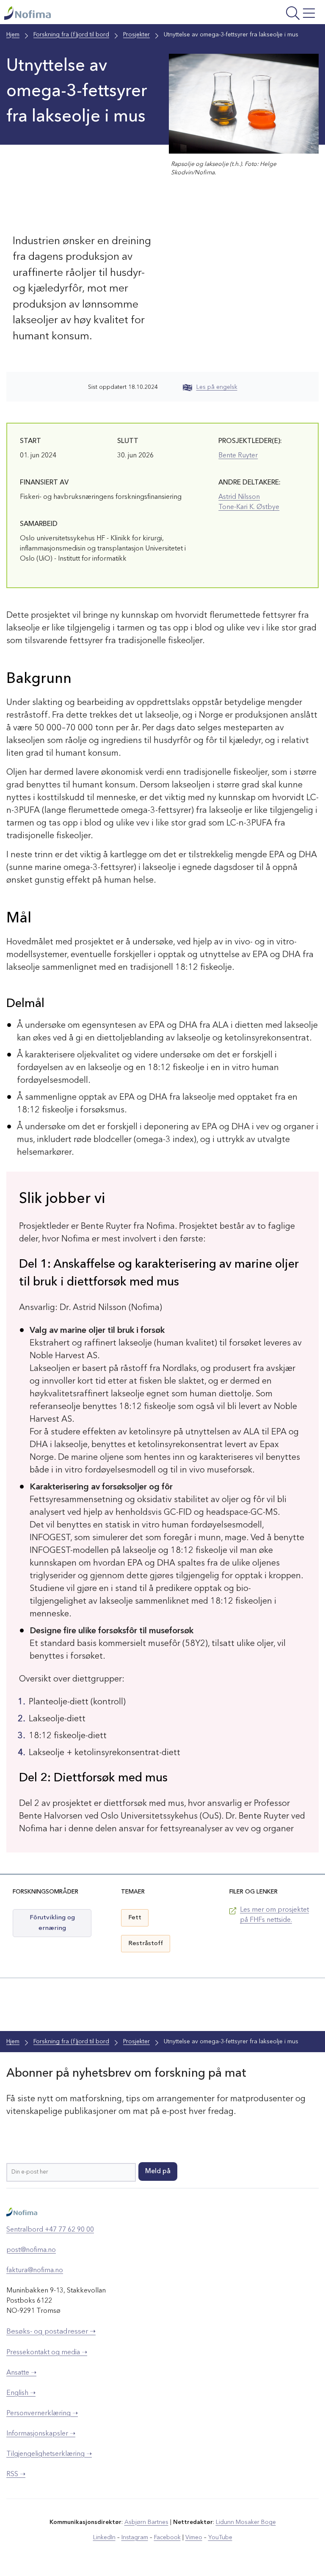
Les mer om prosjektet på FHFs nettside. (274, 1915)
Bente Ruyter (238, 456)
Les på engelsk (217, 387)
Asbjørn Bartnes (146, 2522)
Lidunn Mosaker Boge (246, 2522)
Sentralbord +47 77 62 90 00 (50, 2230)
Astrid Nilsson (239, 497)
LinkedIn (104, 2537)
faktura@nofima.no (35, 2271)
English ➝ (21, 2393)
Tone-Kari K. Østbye (249, 507)
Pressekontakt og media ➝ (47, 2353)
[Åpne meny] (263, 14)
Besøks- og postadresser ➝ (51, 2332)
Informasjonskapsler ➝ (41, 2434)
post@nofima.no (31, 2250)
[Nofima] (103, 13)
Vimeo (194, 2537)
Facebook (167, 2537)
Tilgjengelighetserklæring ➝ (49, 2454)
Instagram (135, 2537)
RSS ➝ (16, 2474)
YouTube (220, 2537)
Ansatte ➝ (21, 2373)
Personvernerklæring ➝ (42, 2414)
